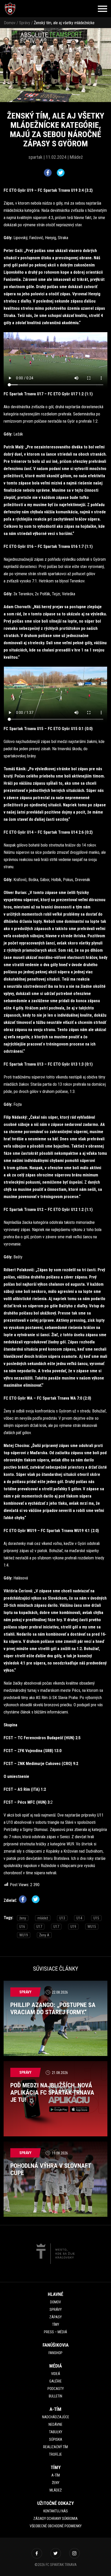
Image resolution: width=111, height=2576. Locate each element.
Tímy (56, 2324)
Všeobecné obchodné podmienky (56, 2526)
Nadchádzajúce (56, 2417)
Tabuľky (56, 2432)
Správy (25, 23)
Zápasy (55, 2317)
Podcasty (56, 2389)
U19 (73, 1927)
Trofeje (55, 2454)
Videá (56, 2374)
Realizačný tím (55, 2447)
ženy (23, 1918)
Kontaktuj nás (56, 2511)
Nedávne (55, 2424)
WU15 (92, 1927)
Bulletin (55, 2396)
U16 (22, 1927)
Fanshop (55, 2353)
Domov (10, 23)
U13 (62, 1918)
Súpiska (56, 2439)
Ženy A (44, 1935)
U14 (79, 1918)
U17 (39, 1927)
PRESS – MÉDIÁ (55, 2332)
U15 (96, 1918)
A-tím (56, 2475)
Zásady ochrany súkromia (55, 2519)
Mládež (56, 2490)
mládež (43, 1918)
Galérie (55, 2381)
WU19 (24, 1935)
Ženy (56, 2483)
